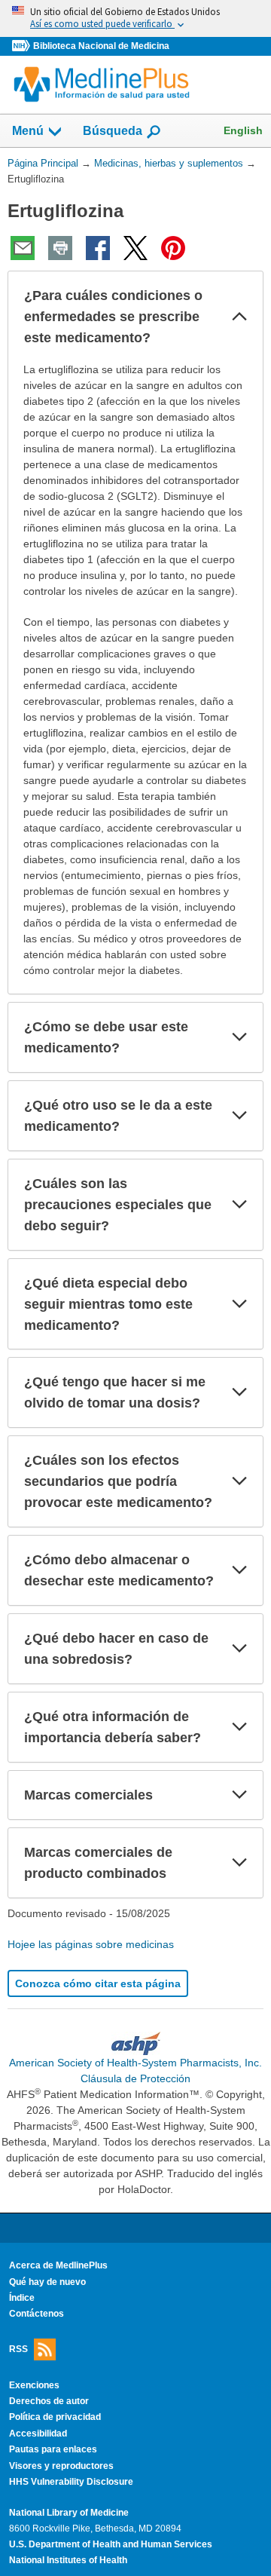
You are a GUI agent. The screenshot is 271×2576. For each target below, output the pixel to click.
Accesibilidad (38, 2434)
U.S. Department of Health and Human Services (111, 2544)
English (243, 130)
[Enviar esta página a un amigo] (23, 248)
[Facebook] (98, 248)
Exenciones (34, 2385)
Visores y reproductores (61, 2466)
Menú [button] (28, 131)
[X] (135, 248)
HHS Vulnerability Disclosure (71, 2482)
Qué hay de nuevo (47, 2282)
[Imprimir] (60, 248)
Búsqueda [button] (113, 135)
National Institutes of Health (68, 2560)
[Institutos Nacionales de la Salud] (23, 46)
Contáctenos (37, 2314)
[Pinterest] (173, 248)
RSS (18, 2348)
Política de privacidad (55, 2417)
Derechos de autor (49, 2401)
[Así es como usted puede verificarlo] (135, 18)
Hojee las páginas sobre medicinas (91, 1944)
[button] (239, 317)
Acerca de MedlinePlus (58, 2265)
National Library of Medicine (69, 2513)
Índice (22, 2298)
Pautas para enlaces (53, 2449)
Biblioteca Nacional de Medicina (101, 46)
